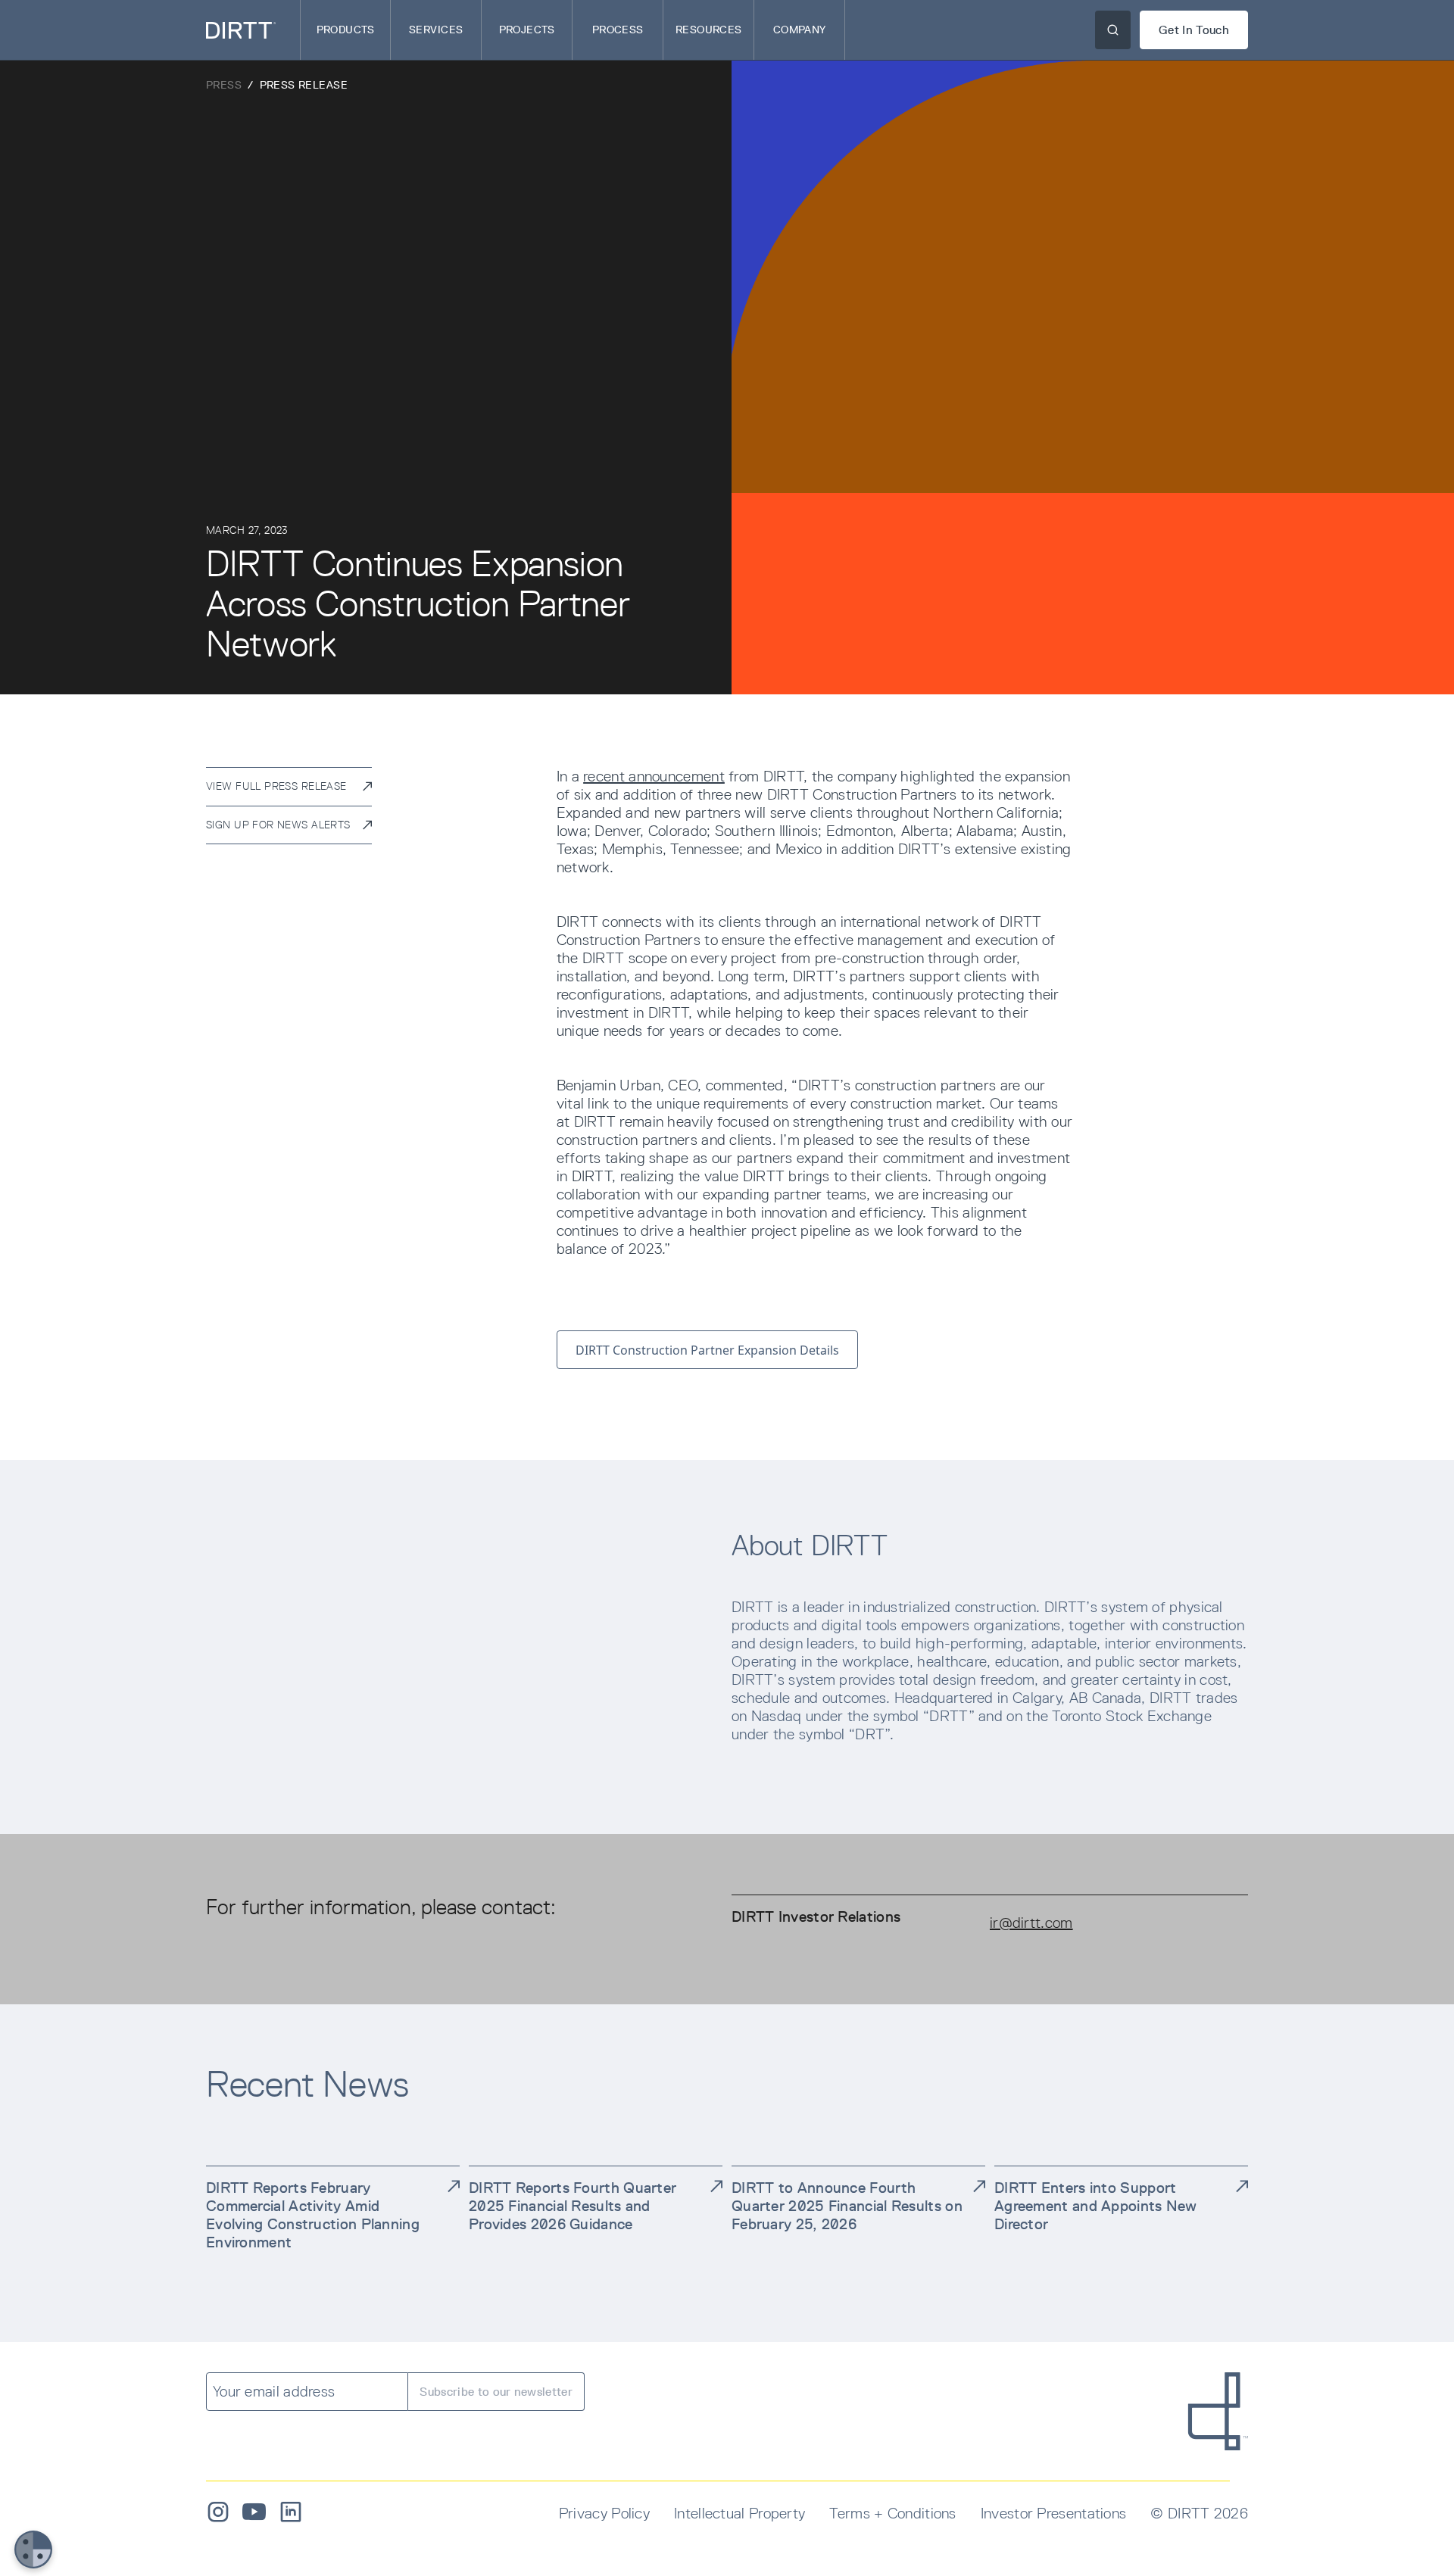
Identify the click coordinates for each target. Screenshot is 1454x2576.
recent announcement (654, 776)
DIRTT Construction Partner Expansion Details (707, 1350)
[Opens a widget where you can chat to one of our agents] (1387, 2549)
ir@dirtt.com (1031, 1923)
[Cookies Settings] (33, 2549)
